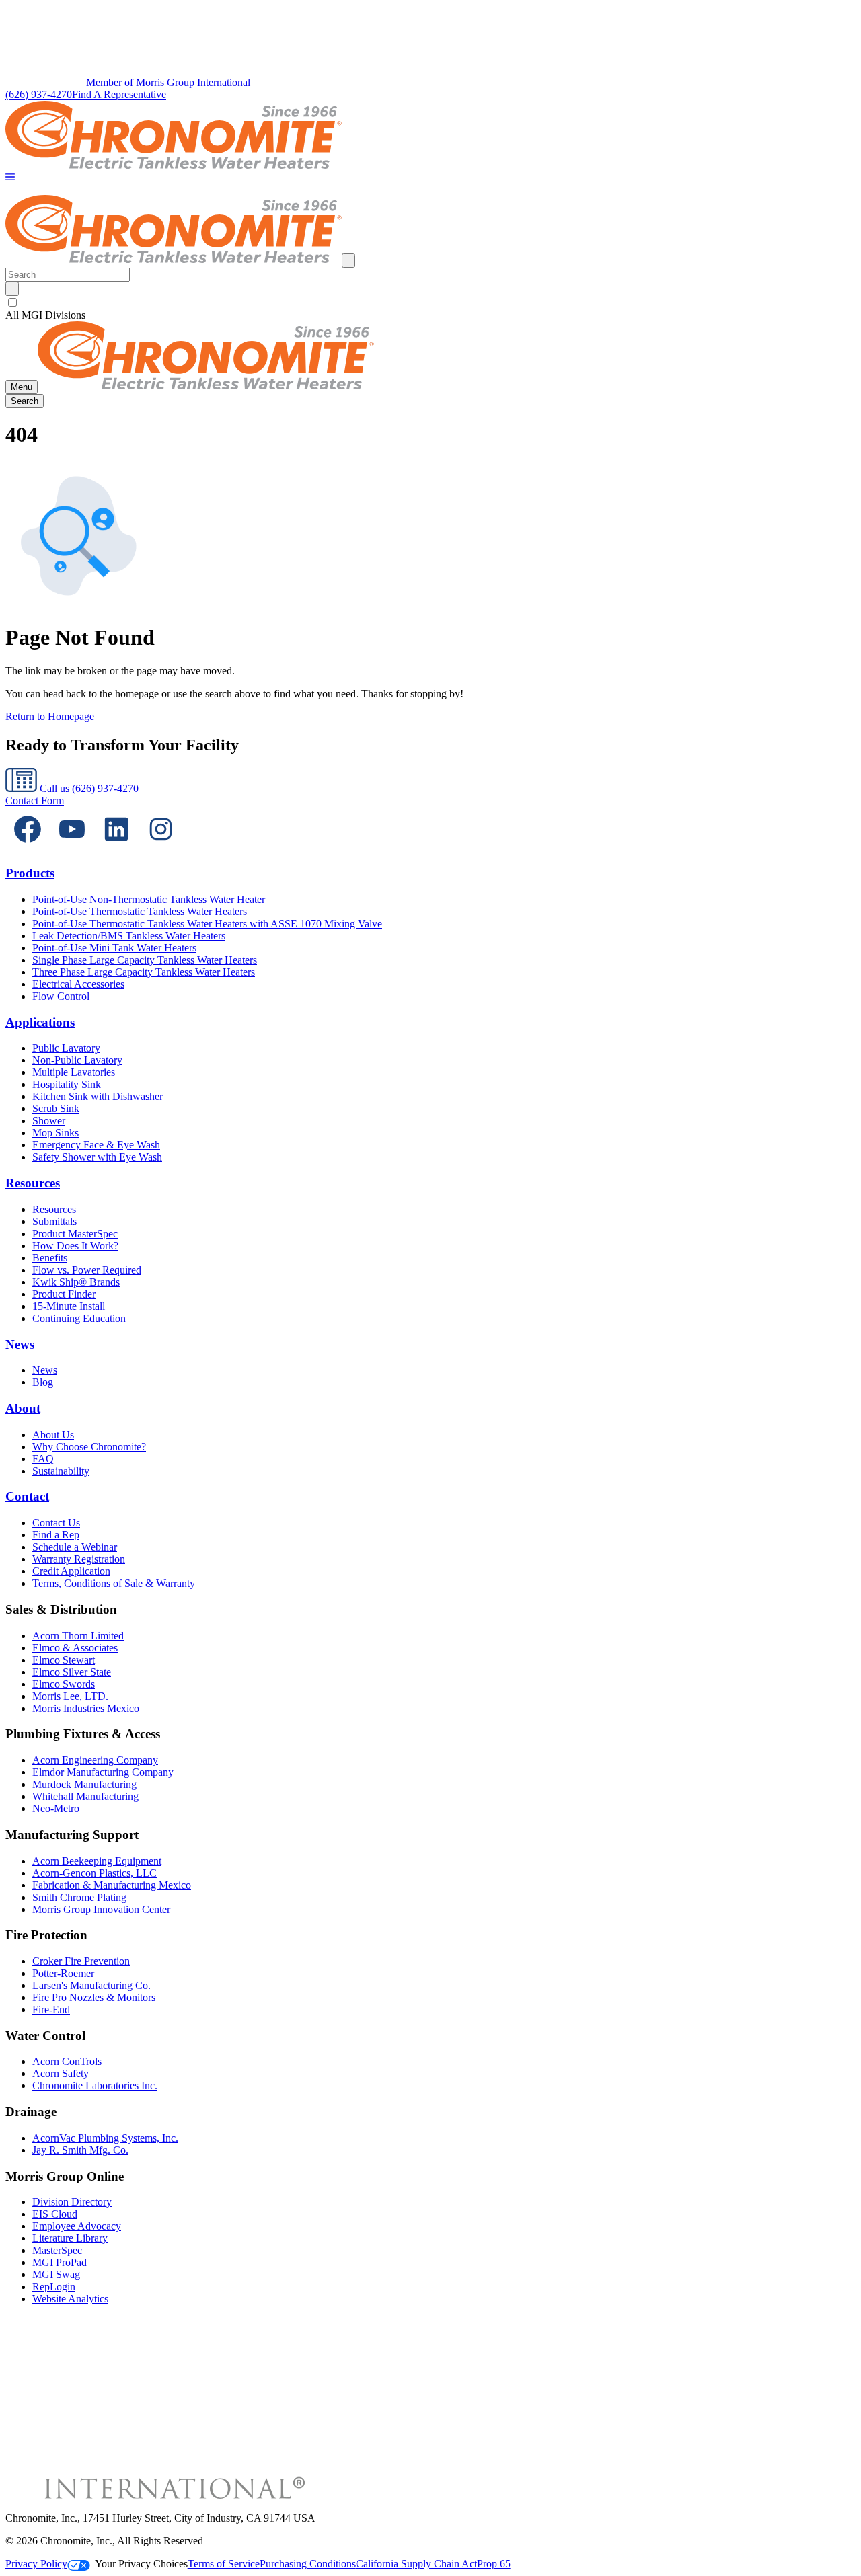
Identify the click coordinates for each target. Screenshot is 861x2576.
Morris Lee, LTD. (70, 1696)
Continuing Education (79, 1318)
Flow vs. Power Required (87, 1270)
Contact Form (35, 801)
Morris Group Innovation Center (101, 1909)
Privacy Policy (36, 2564)
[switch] (12, 302)
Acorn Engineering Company (95, 1760)
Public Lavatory (66, 1048)
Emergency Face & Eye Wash (96, 1145)
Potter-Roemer (63, 1973)
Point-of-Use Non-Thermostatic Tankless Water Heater (149, 899)
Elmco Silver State (72, 1672)
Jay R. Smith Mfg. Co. (80, 2150)
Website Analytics (70, 2299)
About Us (53, 1435)
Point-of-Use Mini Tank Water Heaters (114, 948)
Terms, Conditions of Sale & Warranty (114, 1583)
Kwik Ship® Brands (76, 1282)
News (20, 1344)
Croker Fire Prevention (81, 1961)
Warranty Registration (79, 1559)
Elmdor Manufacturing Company (103, 1772)
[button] (10, 178)
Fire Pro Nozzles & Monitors (94, 1997)
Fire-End (51, 2009)
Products (30, 873)
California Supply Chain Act (416, 2564)
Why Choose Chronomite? (89, 1447)
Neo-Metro (56, 1808)
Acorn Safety (61, 2073)
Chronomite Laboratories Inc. (95, 2085)
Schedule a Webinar (75, 1547)
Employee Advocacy (77, 2226)
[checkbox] (430, 303)
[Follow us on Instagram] (161, 848)
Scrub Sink (56, 1108)
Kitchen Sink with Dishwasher (98, 1096)
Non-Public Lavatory (77, 1060)
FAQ (43, 1459)
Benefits (50, 1258)
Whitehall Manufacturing (85, 1796)
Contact (27, 1496)
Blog (43, 1382)
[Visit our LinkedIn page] (116, 848)
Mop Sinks (55, 1133)
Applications (40, 1022)
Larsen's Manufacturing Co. (91, 1985)
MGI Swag (56, 2274)
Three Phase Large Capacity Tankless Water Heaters (144, 972)
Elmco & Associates (75, 1648)
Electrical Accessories (78, 984)
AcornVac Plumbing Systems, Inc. (105, 2138)
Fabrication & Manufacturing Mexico (112, 1885)
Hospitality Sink (67, 1084)
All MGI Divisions (45, 315)
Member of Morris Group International (168, 82)
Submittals (54, 1221)
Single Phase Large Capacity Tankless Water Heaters (145, 960)
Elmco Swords (64, 1684)
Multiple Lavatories (74, 1072)
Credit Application (71, 1571)
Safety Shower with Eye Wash (97, 1157)
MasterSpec (57, 2250)
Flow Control (61, 996)
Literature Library (70, 2238)
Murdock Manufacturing (84, 1784)
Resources (33, 1183)
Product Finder (64, 1294)
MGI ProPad (60, 2262)
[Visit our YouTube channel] (72, 848)
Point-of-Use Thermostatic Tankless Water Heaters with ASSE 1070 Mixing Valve (207, 924)
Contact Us (56, 1523)
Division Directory (72, 2202)
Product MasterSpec (75, 1234)
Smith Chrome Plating (79, 1897)
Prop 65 (494, 2564)
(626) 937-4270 (39, 94)
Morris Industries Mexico (86, 1708)
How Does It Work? (75, 1246)
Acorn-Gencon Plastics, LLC (95, 1873)
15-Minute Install (69, 1306)
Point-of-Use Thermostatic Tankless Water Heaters (140, 911)
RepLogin (54, 2287)
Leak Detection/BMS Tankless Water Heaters (129, 936)
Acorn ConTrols (67, 2061)
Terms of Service (224, 2564)
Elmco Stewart (64, 1660)
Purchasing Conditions (308, 2564)
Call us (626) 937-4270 (88, 788)
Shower (49, 1121)
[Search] (12, 289)
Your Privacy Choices (141, 2564)
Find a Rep (56, 1535)
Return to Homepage (50, 716)
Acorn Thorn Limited (78, 1636)
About (23, 1408)
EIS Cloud (55, 2214)
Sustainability (61, 1471)
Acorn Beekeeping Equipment (97, 1861)
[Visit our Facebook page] (28, 848)
